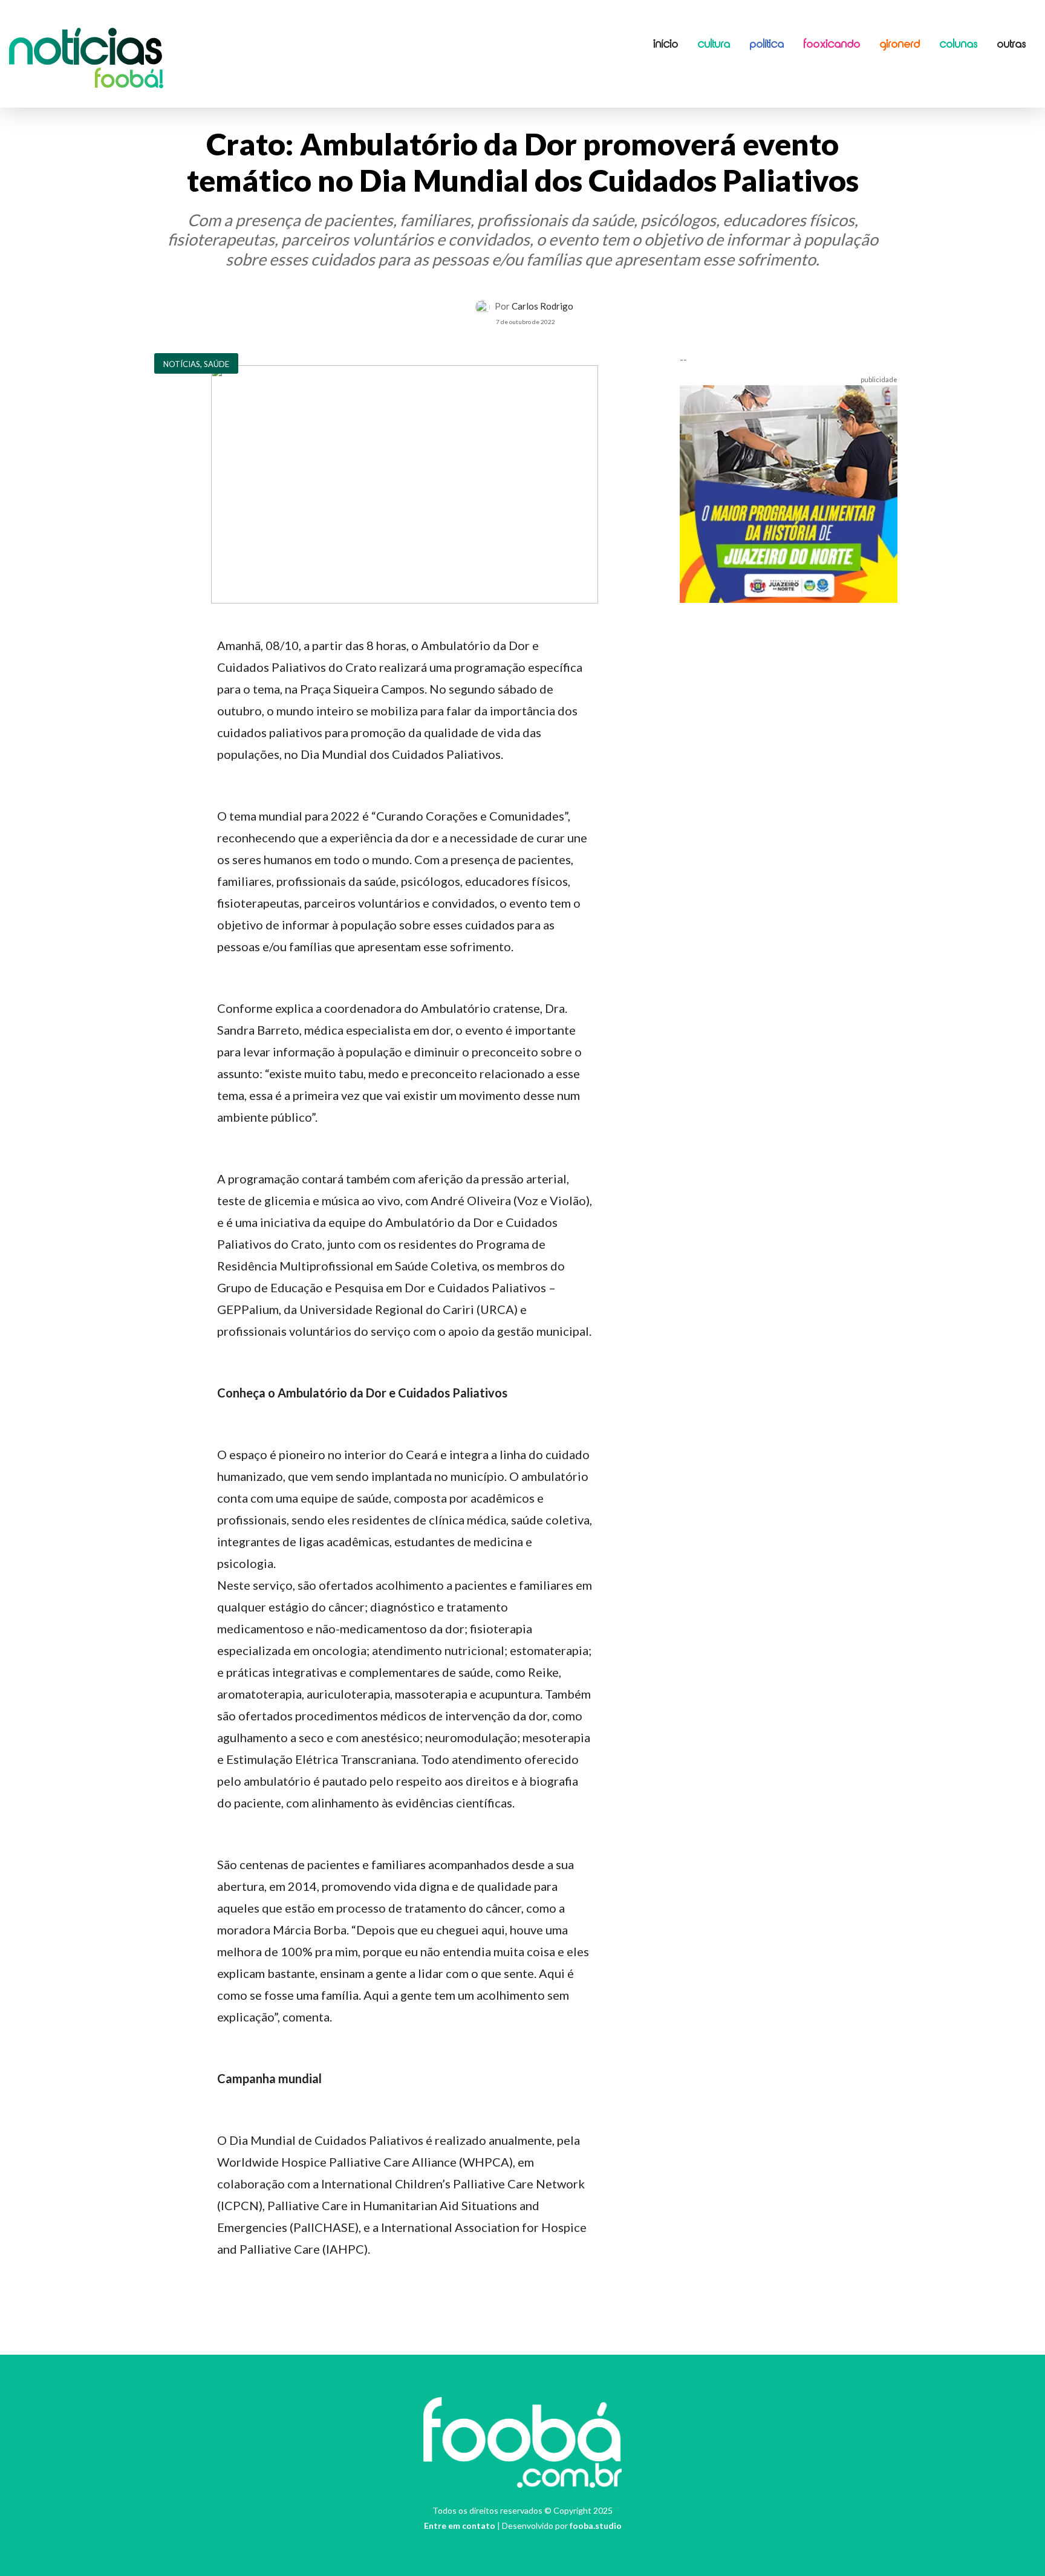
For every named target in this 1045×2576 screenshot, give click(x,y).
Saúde (216, 364)
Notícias (86, 51)
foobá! (129, 81)
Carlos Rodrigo (542, 306)
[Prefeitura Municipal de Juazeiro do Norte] (789, 492)
